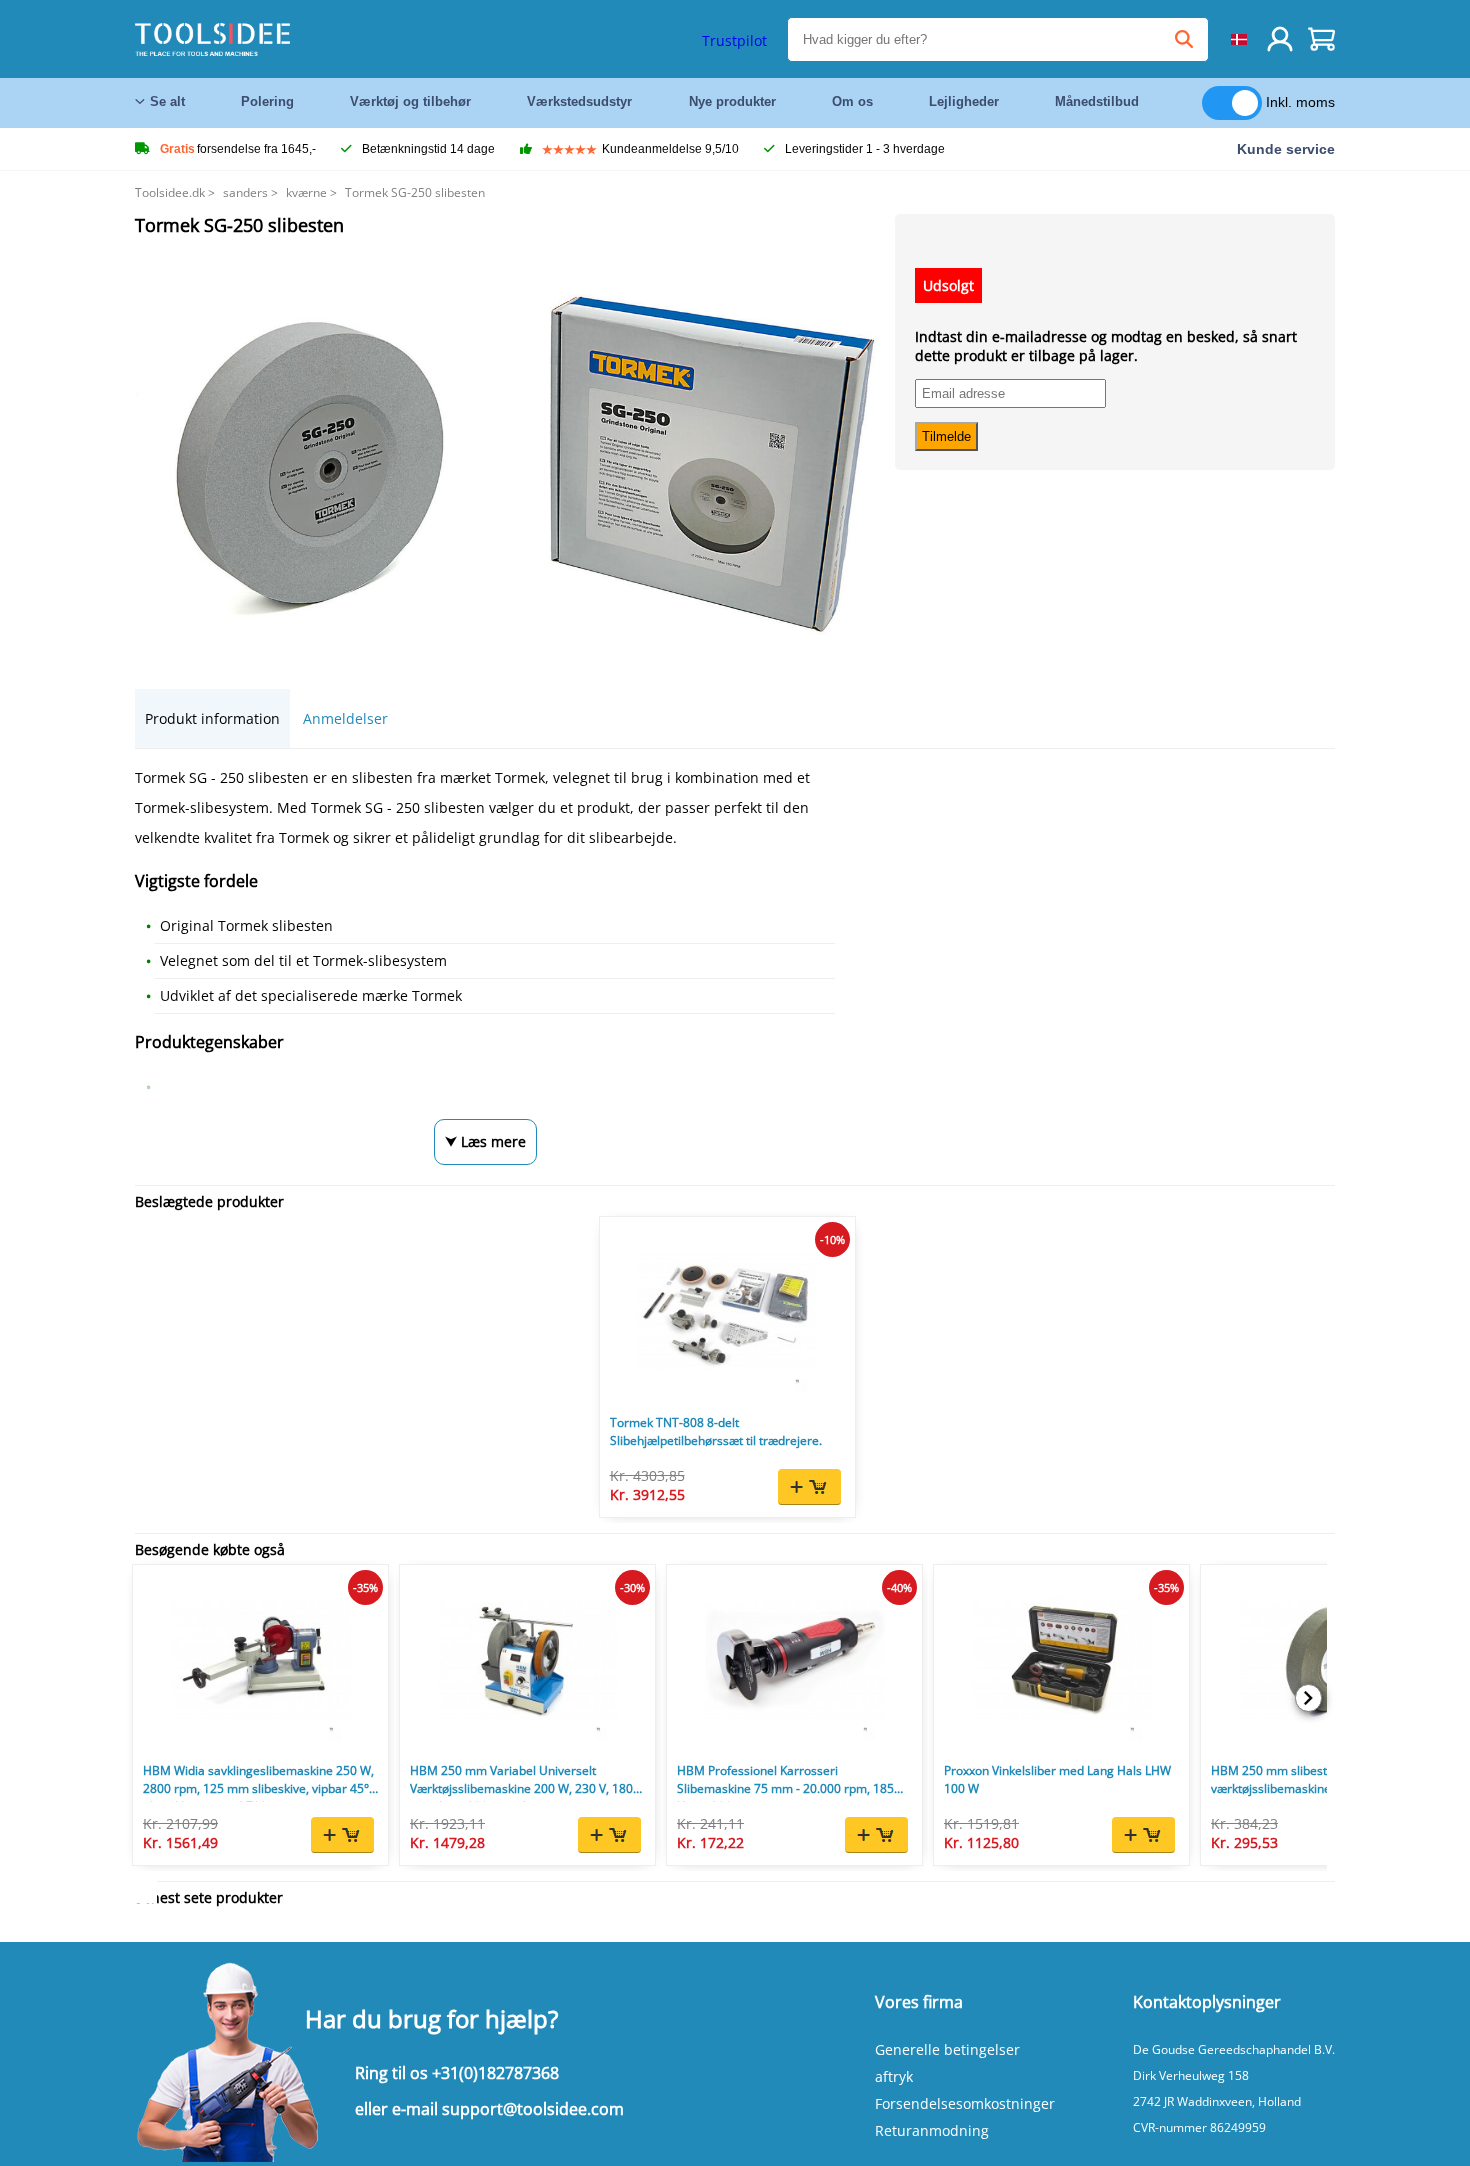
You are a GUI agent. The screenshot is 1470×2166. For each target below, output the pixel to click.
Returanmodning (932, 2130)
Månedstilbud (1097, 101)
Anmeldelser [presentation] (345, 718)
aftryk (894, 2076)
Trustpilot (734, 40)
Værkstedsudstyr (579, 101)
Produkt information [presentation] (212, 718)
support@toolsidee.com (533, 2109)
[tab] (212, 718)
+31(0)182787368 (495, 2073)
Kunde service (1286, 149)
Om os (852, 101)
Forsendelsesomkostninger (965, 2103)
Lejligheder (964, 101)
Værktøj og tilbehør (410, 101)
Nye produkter (732, 101)
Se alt (167, 101)
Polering (267, 101)
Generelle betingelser (947, 2049)
